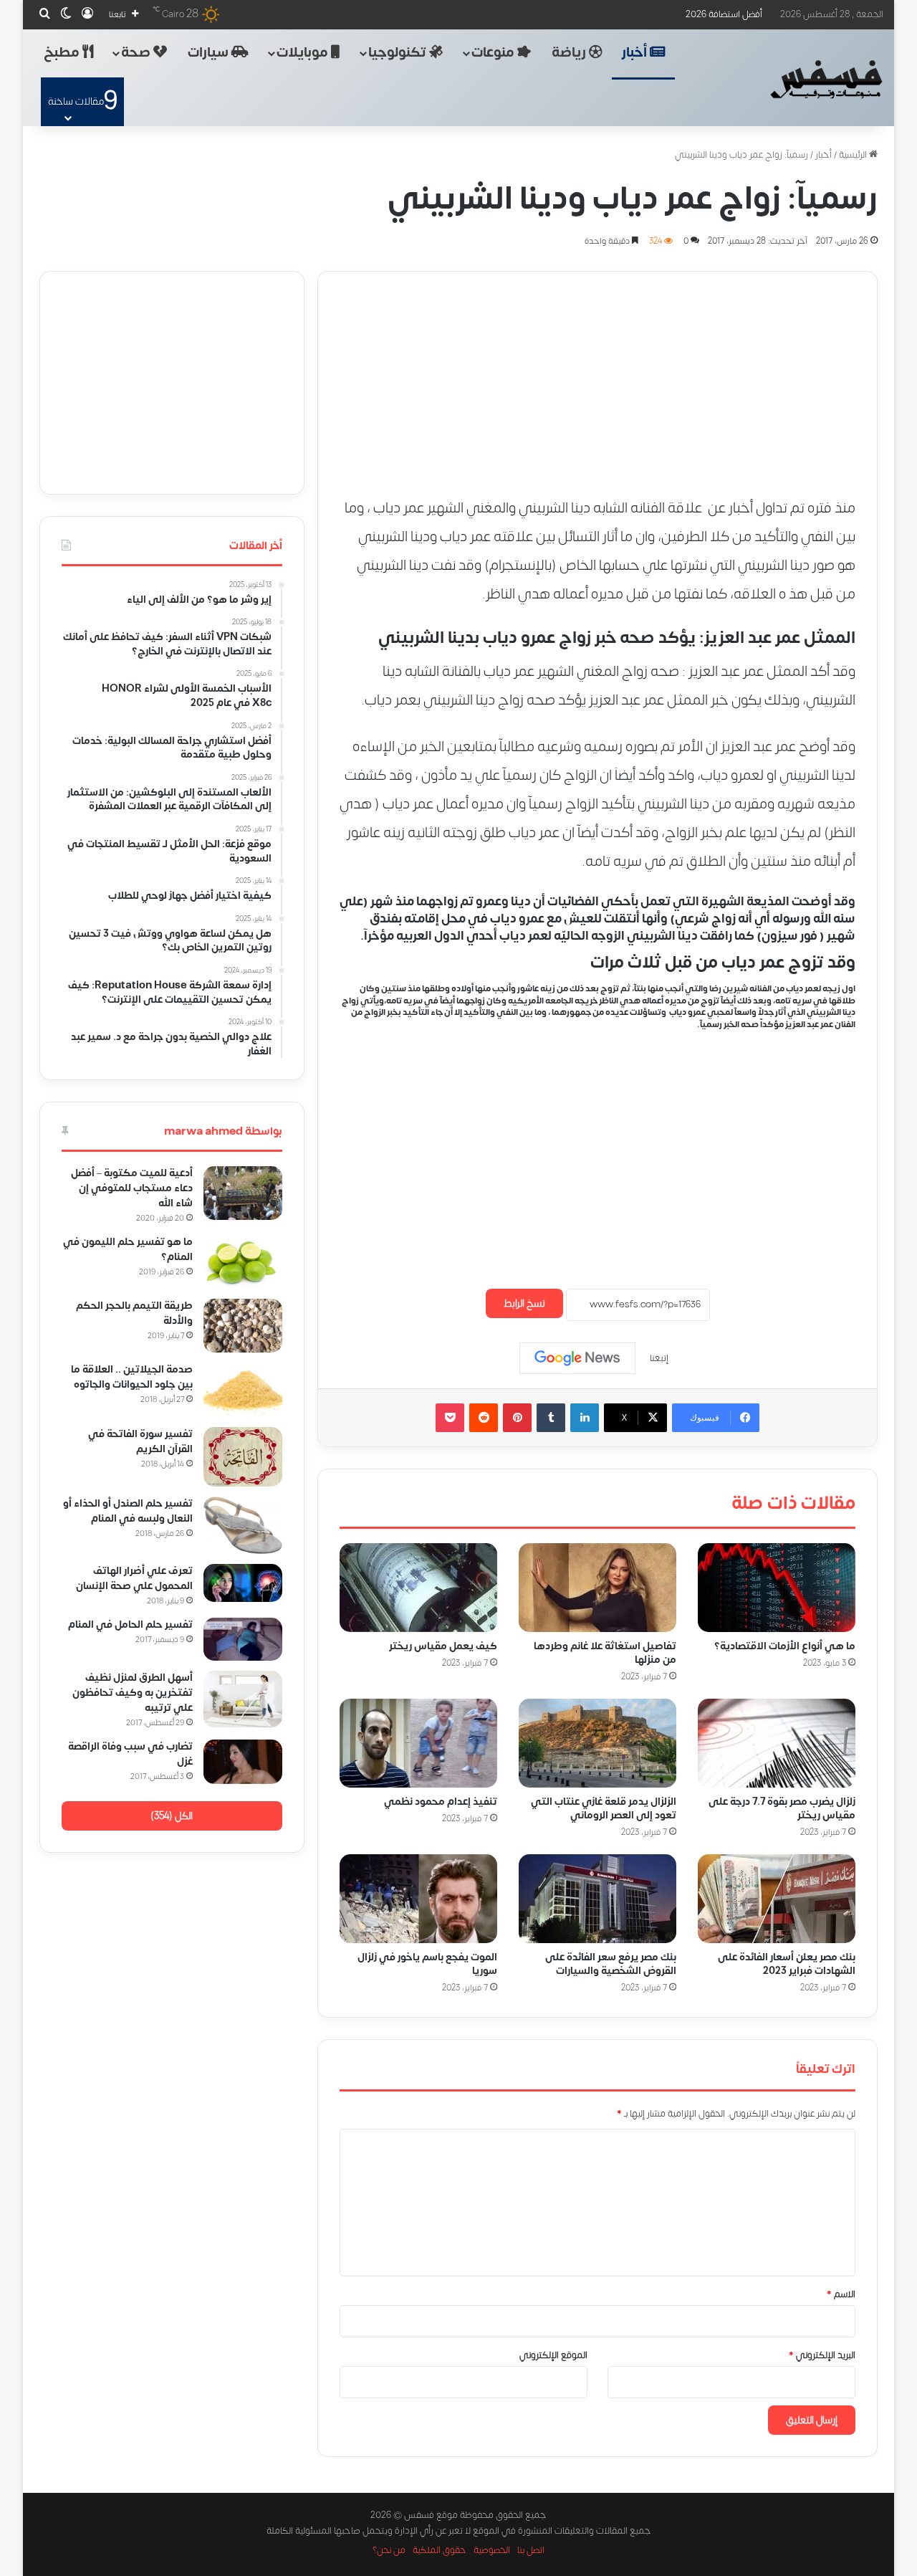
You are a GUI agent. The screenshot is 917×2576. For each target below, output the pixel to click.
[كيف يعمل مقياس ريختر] (418, 1588)
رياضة (570, 53)
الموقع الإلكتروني (553, 2355)
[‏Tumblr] (551, 1418)
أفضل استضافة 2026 (724, 14)
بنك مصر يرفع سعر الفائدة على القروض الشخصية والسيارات (611, 1964)
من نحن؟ (389, 2550)
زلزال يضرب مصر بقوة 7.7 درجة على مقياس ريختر (782, 1808)
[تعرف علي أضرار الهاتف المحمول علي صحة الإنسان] (243, 1583)
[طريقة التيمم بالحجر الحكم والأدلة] (243, 1326)
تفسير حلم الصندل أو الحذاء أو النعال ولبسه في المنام (128, 1511)
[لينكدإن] (585, 1418)
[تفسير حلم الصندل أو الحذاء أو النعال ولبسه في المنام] (243, 1525)
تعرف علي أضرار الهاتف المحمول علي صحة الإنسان (134, 1578)
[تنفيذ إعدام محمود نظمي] (418, 1743)
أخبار (636, 53)
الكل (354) (172, 1816)
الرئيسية (854, 155)
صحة (137, 53)
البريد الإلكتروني (822, 2355)
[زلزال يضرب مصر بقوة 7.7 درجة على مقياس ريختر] (777, 1743)
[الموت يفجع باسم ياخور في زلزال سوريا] (418, 1899)
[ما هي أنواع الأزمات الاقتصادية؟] (777, 1588)
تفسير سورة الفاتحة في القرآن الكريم (140, 1441)
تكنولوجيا (399, 53)
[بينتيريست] (517, 1418)
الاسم (841, 2294)
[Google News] (577, 1358)
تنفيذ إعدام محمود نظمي (441, 1802)
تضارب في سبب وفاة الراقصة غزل (130, 1754)
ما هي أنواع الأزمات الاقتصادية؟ (785, 1646)
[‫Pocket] (450, 1418)
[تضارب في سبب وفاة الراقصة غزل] (243, 1762)
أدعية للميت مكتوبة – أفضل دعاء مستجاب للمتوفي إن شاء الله (132, 1188)
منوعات (494, 53)
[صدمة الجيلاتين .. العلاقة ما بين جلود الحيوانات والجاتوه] (243, 1390)
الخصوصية (492, 2550)
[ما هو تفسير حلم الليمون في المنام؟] (243, 1262)
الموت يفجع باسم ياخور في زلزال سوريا (427, 1964)
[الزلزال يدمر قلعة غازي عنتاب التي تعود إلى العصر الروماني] (597, 1743)
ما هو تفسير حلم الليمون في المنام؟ (128, 1249)
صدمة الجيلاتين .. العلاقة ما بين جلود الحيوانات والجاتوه (132, 1377)
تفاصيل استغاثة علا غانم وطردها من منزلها (605, 1653)
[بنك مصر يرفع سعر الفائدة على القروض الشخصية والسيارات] (597, 1899)
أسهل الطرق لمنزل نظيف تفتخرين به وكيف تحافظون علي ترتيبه (133, 1693)
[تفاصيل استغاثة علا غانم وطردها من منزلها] (597, 1588)
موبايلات (304, 53)
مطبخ (63, 53)
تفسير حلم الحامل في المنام (130, 1625)
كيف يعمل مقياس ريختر (443, 1646)
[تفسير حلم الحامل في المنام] (243, 1640)
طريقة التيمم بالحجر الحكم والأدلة (134, 1313)
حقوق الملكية (440, 2550)
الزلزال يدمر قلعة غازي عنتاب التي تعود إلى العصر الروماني (604, 1808)
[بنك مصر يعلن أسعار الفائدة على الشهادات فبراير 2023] (777, 1899)
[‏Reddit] (484, 1418)
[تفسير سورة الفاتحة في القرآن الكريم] (243, 1457)
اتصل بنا (531, 2550)
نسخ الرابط (524, 1303)
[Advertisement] (597, 372)
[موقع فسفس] (826, 80)
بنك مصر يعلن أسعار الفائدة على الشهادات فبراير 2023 (787, 1964)
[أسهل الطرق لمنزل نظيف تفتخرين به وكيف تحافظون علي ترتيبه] (243, 1699)
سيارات (210, 53)
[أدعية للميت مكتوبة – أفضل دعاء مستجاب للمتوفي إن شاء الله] (243, 1193)
